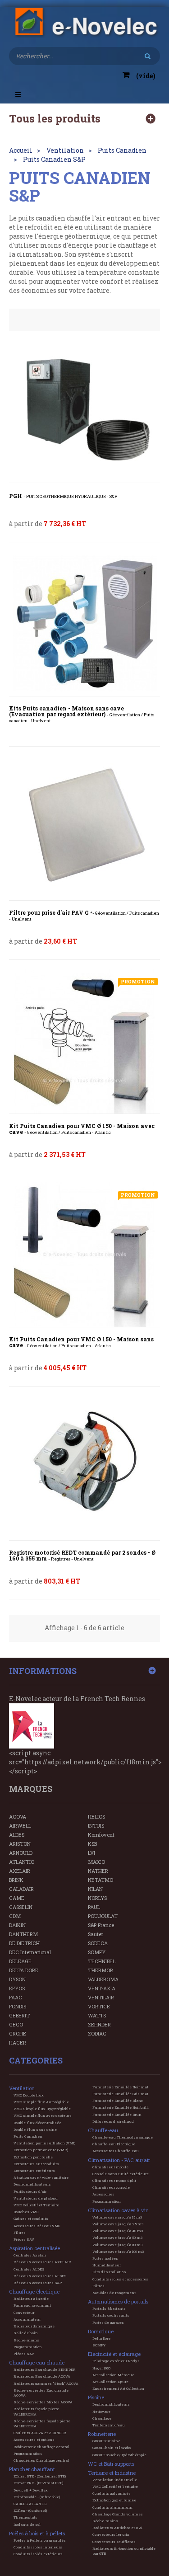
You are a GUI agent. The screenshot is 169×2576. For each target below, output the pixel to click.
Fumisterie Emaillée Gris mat (120, 2094)
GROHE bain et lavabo (112, 2448)
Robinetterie (102, 2434)
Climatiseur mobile (110, 2167)
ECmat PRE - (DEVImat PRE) (38, 2483)
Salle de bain (26, 2333)
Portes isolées (105, 2258)
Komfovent (101, 1835)
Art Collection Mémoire (113, 2375)
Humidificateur (107, 2265)
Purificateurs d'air (30, 2191)
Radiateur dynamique (34, 2326)
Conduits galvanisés (112, 2493)
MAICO (96, 1862)
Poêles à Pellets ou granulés (40, 2540)
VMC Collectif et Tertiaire (36, 2205)
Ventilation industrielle (115, 2480)
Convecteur (24, 2313)
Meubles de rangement (114, 2293)
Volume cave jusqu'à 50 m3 (117, 2238)
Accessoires (103, 2194)
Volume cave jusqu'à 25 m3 (118, 2224)
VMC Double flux (29, 2095)
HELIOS (96, 1817)
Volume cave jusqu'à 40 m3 (118, 2231)
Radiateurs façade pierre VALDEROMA (36, 2411)
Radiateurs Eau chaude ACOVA (42, 2376)
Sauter (96, 1934)
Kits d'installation (109, 2272)
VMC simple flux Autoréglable (41, 2102)
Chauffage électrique (34, 2292)
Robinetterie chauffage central (41, 2447)
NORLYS (97, 1898)
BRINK (16, 1880)
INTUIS (96, 1826)
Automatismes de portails (118, 2301)
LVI (91, 1853)
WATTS (97, 2015)
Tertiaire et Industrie (112, 2473)
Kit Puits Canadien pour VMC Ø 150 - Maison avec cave (82, 1129)
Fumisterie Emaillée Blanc (118, 2101)
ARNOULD (21, 1853)
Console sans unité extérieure (121, 2174)
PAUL (94, 1907)
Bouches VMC (26, 2212)
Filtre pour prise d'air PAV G (84, 916)
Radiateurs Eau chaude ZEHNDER (45, 2369)
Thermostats (25, 2517)
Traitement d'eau (109, 2425)
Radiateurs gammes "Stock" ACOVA (46, 2383)
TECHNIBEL (102, 1961)
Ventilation (22, 2088)
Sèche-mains (26, 2340)
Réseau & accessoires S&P (38, 2283)
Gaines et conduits (31, 2219)
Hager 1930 (101, 2368)
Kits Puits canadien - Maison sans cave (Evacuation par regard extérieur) (82, 715)
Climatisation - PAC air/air (119, 2160)
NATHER (98, 1871)
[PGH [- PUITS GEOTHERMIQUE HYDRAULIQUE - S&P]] (84, 410)
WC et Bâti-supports (111, 2464)
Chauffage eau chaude (37, 2362)
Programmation (28, 2347)
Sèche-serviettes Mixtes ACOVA (43, 2402)
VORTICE (99, 2006)
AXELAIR (20, 1871)
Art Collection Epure (110, 2382)
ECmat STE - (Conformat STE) (40, 2476)
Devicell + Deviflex (31, 2490)
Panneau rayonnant (32, 2305)
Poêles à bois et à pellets (37, 2533)
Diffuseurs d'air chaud (113, 2121)
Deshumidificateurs (32, 2184)
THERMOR (100, 1970)
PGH (63, 496)
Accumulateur (27, 2319)
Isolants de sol (27, 2524)
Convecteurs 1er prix (111, 2534)
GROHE (18, 2033)
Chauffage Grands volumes (118, 2514)
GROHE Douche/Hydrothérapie (119, 2455)
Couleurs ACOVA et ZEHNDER (40, 2433)
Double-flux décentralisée (37, 2123)
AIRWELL (20, 1826)
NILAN (95, 1889)
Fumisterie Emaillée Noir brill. (121, 2107)
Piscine (96, 2397)
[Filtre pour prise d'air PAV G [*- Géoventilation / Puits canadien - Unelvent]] (84, 828)
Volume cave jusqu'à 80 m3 (117, 2245)
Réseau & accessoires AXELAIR (42, 2262)
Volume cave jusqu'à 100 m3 (118, 2252)
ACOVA (18, 1817)
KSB (92, 1844)
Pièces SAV (24, 2239)
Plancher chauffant (32, 2469)
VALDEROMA (103, 1979)
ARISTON (20, 1844)
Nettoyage (101, 2411)
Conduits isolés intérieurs (38, 2547)
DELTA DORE (24, 1970)
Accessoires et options (34, 2440)
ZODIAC (97, 2033)
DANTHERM (23, 1934)
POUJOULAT (103, 1916)
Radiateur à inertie (31, 2299)
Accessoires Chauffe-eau (116, 2151)
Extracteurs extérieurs (34, 2171)
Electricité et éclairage (114, 2354)
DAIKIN (17, 1925)
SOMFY (97, 1952)
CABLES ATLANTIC (30, 2504)
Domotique (101, 2331)
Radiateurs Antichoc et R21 (117, 2528)
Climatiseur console (111, 2187)
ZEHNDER (99, 2024)
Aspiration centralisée (34, 2248)
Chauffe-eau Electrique (114, 2144)
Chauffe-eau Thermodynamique (123, 2137)
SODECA (98, 1943)
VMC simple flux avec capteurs (43, 2115)
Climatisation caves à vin (118, 2210)
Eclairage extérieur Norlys (116, 2361)
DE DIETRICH (24, 1943)
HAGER (18, 2042)
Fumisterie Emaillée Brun (117, 2115)
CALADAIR (21, 1889)
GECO (16, 2024)
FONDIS (18, 2006)
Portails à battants (109, 2308)
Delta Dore (101, 2338)
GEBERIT (19, 2015)
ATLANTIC (22, 1862)
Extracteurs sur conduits (36, 2164)
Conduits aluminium (112, 2507)
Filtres (20, 2233)
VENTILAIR (101, 1997)
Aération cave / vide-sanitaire (41, 2177)
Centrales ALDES (29, 2269)
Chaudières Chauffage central (41, 2460)
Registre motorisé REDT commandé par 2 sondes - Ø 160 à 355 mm (82, 1556)
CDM (15, 1916)
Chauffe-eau (103, 2130)
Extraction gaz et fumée (114, 2500)
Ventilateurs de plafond (36, 2198)
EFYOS (17, 1988)
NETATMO (100, 1880)
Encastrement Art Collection (118, 2388)
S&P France (101, 1925)
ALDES (17, 1835)
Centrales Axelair (30, 2255)
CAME (17, 1898)
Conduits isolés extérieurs (38, 2554)
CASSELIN (21, 1907)
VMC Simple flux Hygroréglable (42, 2109)
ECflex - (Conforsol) (30, 2510)
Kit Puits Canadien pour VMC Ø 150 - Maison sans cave (81, 1342)
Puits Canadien (28, 2136)
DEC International (30, 1952)
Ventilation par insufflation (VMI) (44, 2143)
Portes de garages (108, 2322)
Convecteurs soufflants (114, 2542)
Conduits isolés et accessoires (120, 2279)
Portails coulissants (111, 2315)
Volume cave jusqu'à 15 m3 (117, 2217)
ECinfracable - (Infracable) (37, 2497)
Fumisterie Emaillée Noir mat (120, 2087)
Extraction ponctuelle (33, 2157)
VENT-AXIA (102, 1988)
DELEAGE (20, 1961)
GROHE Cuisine (106, 2441)
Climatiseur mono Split (114, 2181)
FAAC (16, 1997)
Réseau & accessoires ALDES (40, 2276)
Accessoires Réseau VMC (37, 2226)
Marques (31, 1789)
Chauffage (102, 2418)
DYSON (17, 1979)
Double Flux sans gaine (35, 2129)
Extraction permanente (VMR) (41, 2150)
